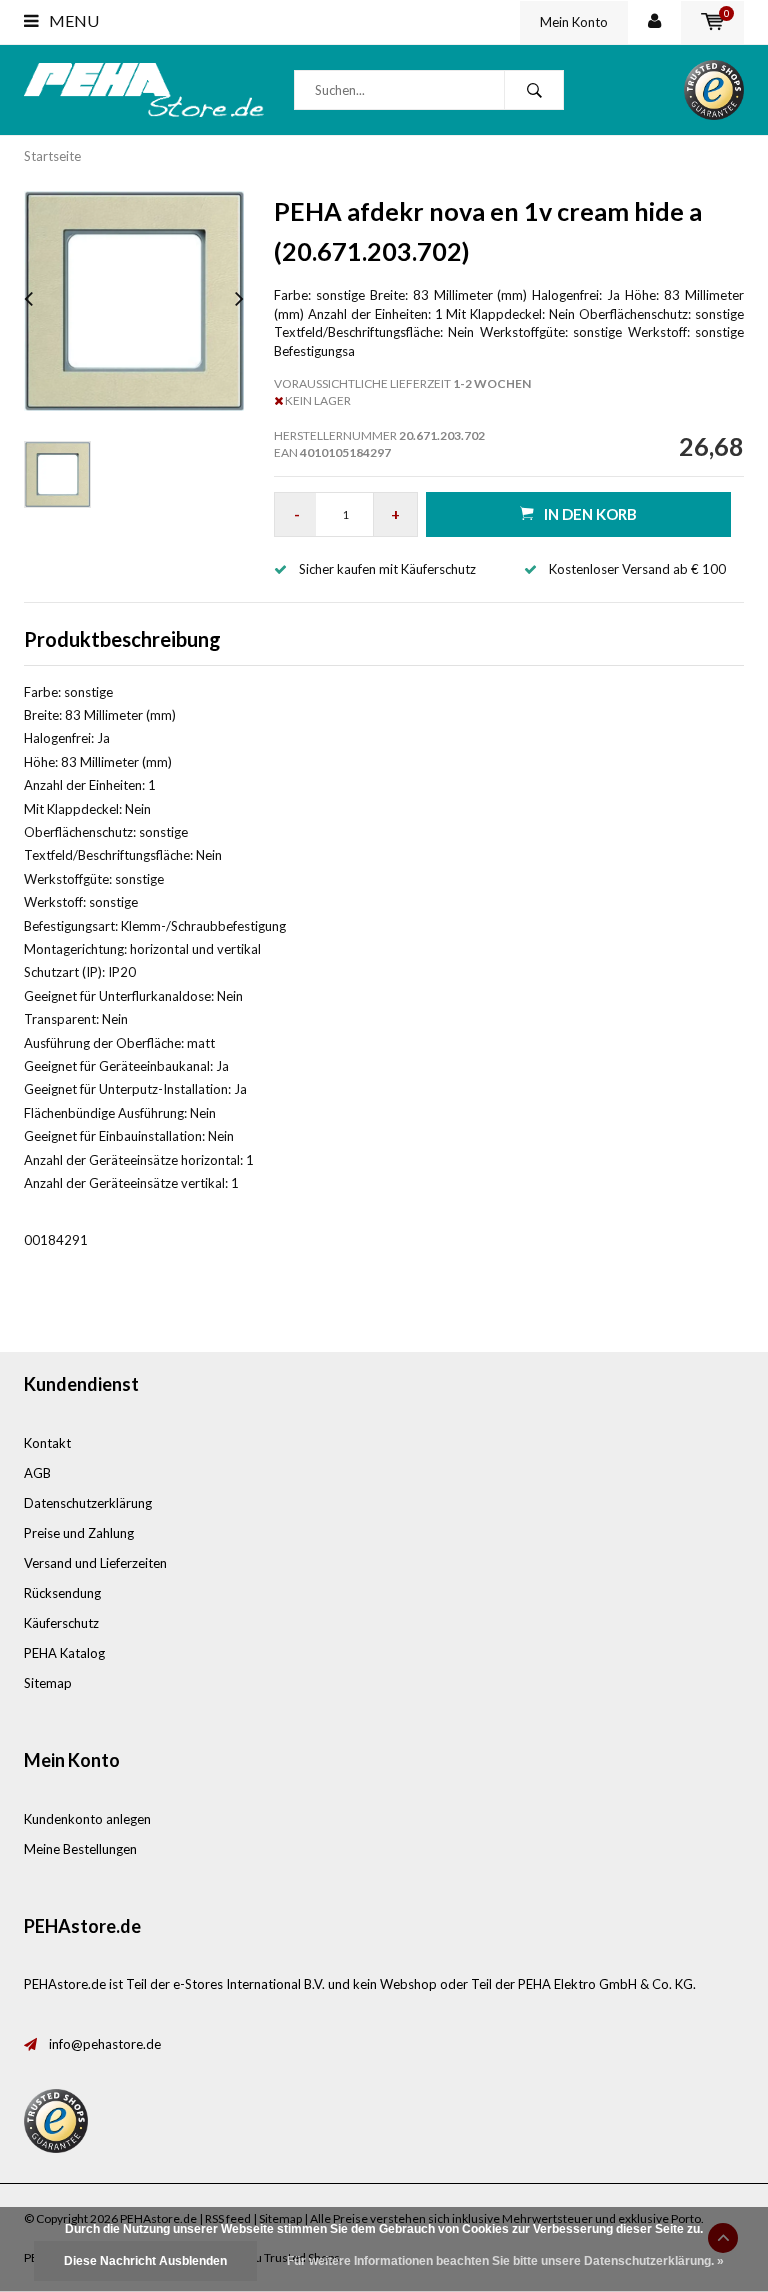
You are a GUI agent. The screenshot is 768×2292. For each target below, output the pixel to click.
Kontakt (47, 1443)
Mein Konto (574, 22)
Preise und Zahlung (79, 1533)
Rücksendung (62, 1593)
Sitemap (48, 1683)
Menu (72, 20)
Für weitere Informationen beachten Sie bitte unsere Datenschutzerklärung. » (505, 2261)
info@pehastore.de (105, 2044)
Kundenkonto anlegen (87, 1819)
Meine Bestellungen (80, 1849)
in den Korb (590, 514)
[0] (712, 22)
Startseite (52, 156)
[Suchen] (534, 90)
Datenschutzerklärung (88, 1503)
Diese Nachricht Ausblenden (145, 2261)
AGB (37, 1473)
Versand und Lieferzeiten (95, 1563)
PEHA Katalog (64, 1653)
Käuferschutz (61, 1623)
